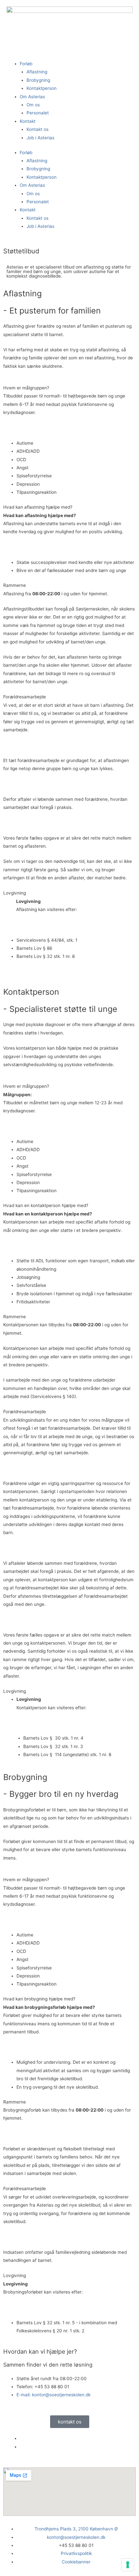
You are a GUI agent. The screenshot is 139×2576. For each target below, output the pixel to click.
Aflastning (37, 72)
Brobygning (38, 80)
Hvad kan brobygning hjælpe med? (39, 1999)
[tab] (69, 388)
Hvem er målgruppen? (26, 388)
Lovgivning (15, 893)
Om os (33, 105)
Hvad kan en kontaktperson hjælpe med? (46, 1205)
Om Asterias (32, 97)
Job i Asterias (40, 138)
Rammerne (15, 585)
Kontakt (28, 121)
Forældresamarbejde (25, 697)
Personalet (38, 113)
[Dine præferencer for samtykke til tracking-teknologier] (128, 2565)
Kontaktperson (42, 88)
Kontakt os (37, 129)
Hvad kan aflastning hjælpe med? (38, 507)
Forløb (26, 64)
